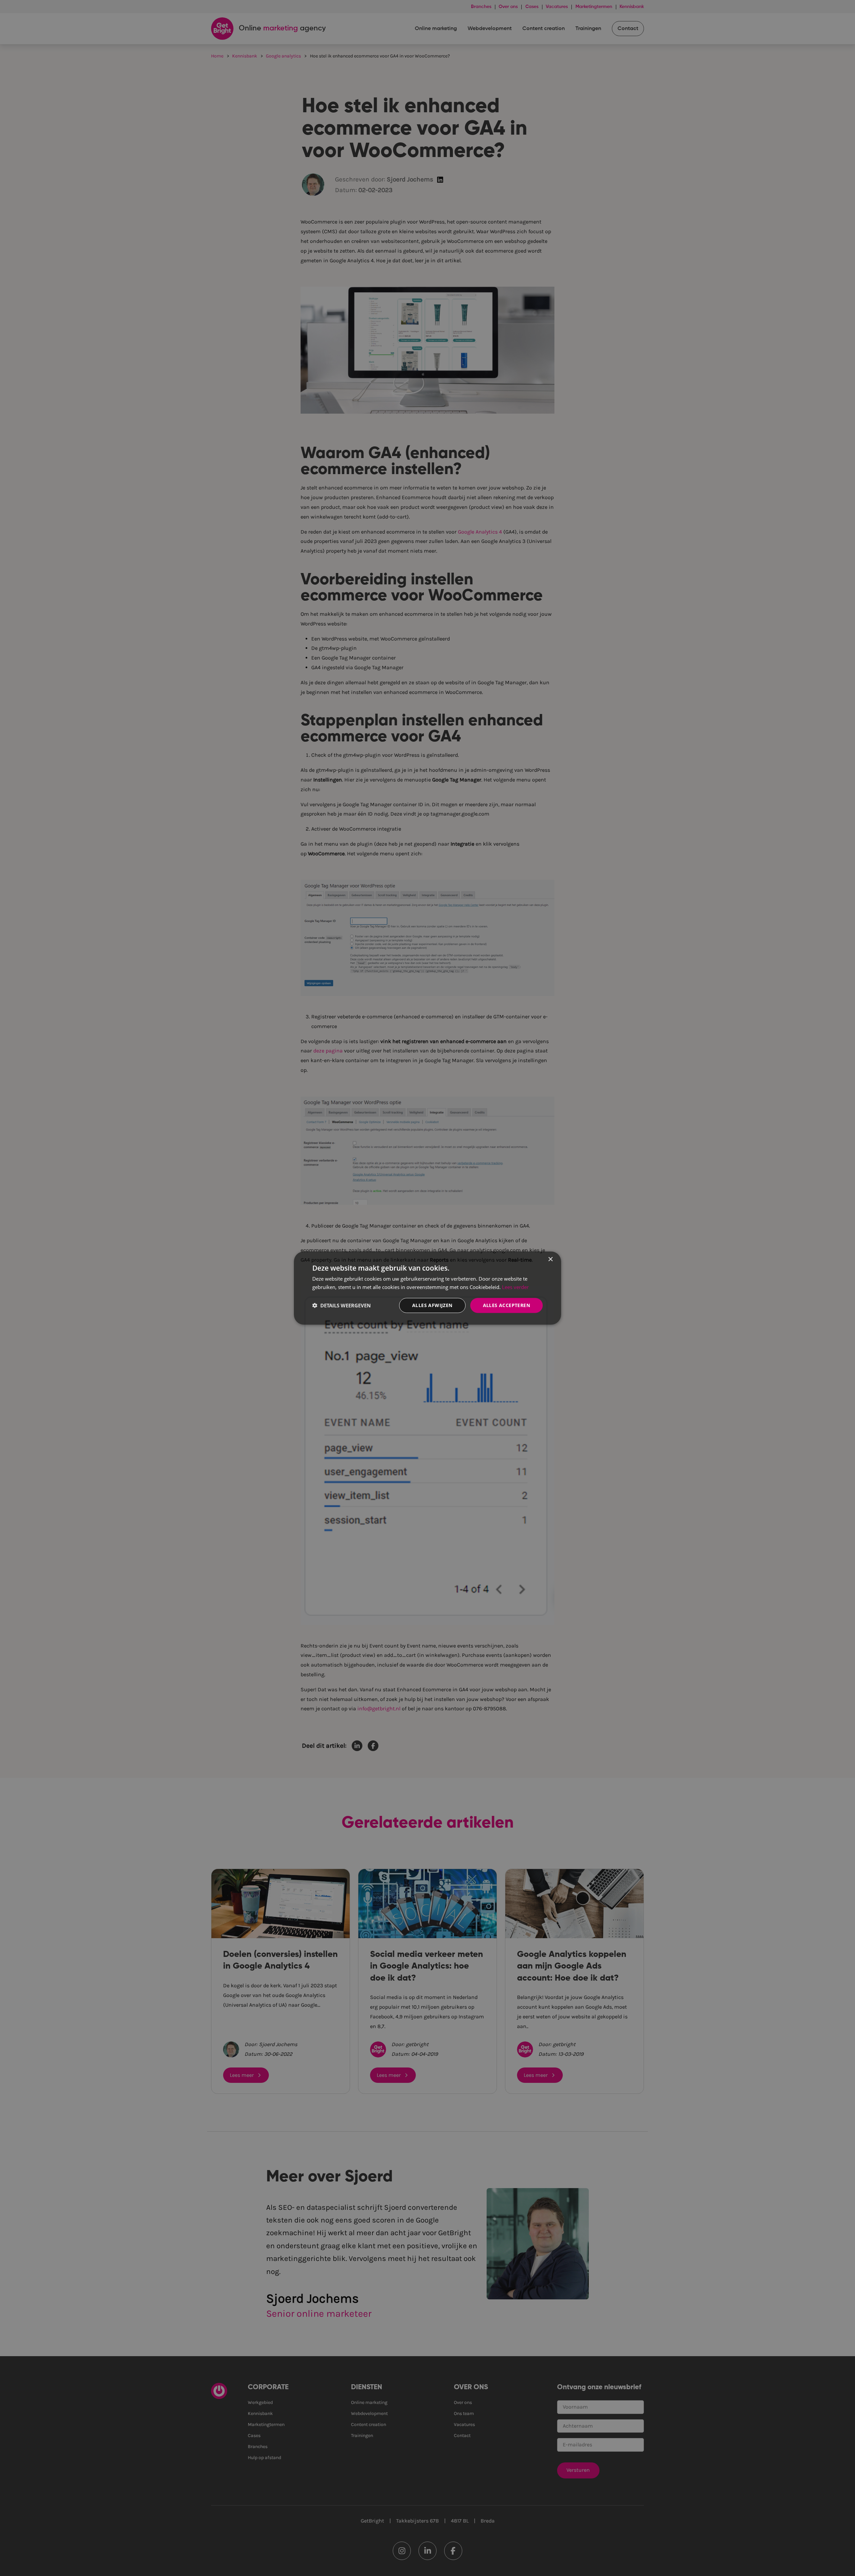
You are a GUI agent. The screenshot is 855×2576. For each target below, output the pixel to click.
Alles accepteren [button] (506, 1305)
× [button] (550, 1259)
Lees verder (515, 1287)
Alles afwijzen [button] (432, 1305)
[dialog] (427, 1288)
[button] (341, 1305)
